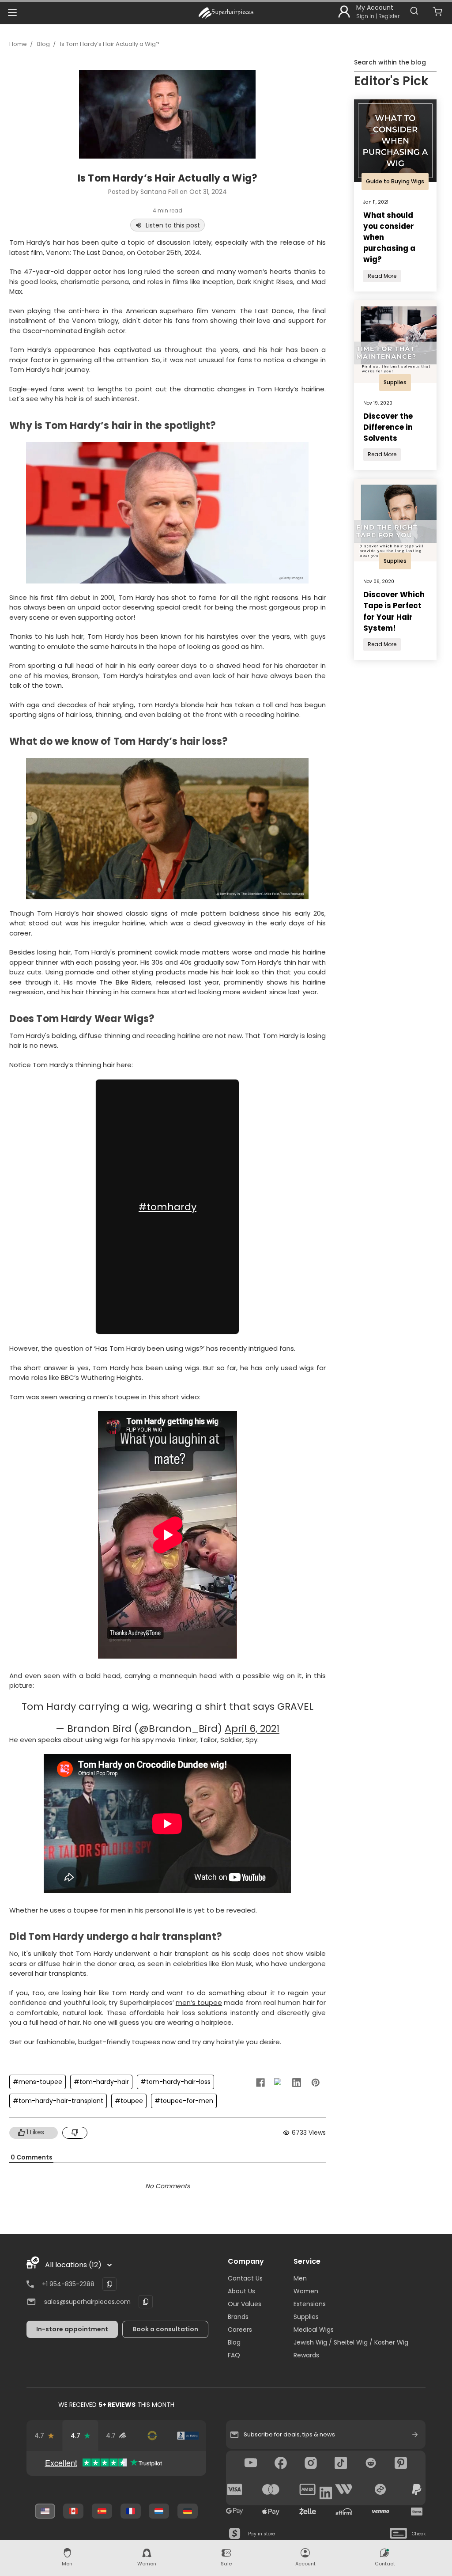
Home (18, 44)
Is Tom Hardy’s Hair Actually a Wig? (110, 44)
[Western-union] (344, 2489)
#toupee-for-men (184, 2101)
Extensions (310, 2304)
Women (306, 2291)
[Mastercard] (271, 2489)
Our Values (245, 2304)
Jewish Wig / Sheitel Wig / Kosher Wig (351, 2342)
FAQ (234, 2355)
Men (300, 2278)
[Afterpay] (380, 2489)
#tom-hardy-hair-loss (175, 2082)
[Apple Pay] (271, 2512)
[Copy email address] (146, 2302)
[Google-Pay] (235, 2512)
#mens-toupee (38, 2082)
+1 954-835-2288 (68, 2284)
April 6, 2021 (252, 1729)
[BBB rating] (188, 2436)
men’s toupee (199, 2002)
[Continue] (415, 2435)
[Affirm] (344, 2512)
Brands (238, 2317)
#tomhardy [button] (168, 1207)
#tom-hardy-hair (101, 2082)
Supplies (306, 2317)
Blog (43, 44)
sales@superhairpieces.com (87, 2302)
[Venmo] (380, 2512)
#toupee (129, 2101)
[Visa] (235, 2489)
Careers (240, 2330)
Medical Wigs (314, 2330)
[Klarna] (417, 2512)
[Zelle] (308, 2512)
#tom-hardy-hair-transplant (58, 2101)
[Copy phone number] (109, 2284)
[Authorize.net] (152, 2436)
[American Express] (308, 2489)
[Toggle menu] (12, 12)
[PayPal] (417, 2489)
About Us (241, 2291)
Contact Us (245, 2278)
